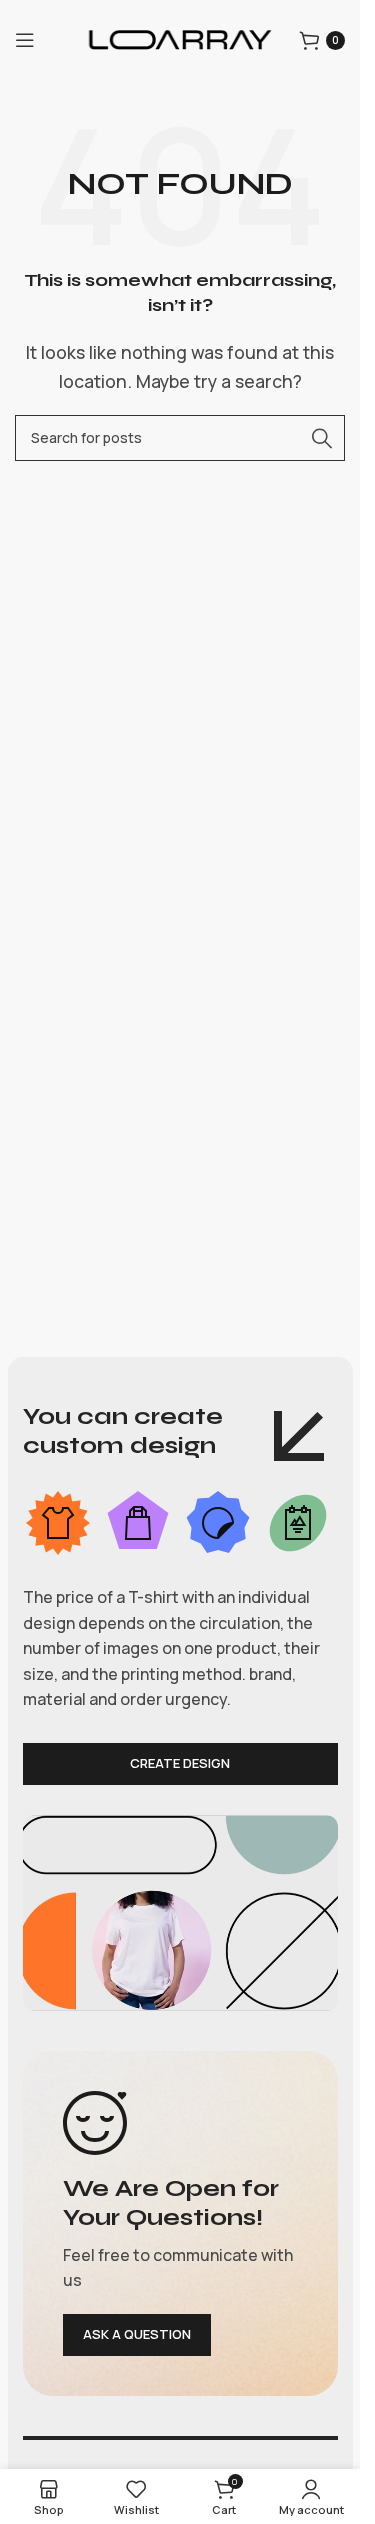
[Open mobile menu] (25, 40)
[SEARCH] (322, 438)
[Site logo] (179, 38)
